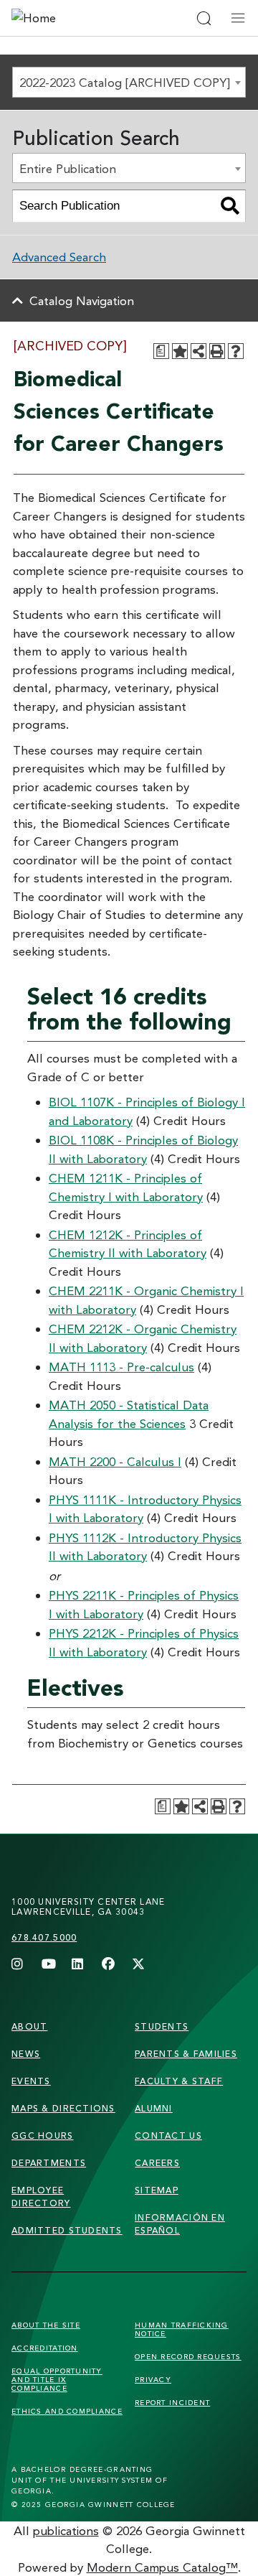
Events (31, 2081)
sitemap (157, 2190)
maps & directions (63, 2108)
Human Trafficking (182, 2329)
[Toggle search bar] (204, 18)
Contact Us (168, 2136)
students (162, 2026)
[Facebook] (108, 1965)
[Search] (230, 206)
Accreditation (45, 2348)
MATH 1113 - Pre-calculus (121, 1367)
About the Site (46, 2325)
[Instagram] (18, 1965)
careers (157, 2163)
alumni (154, 2108)
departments (49, 2163)
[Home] (77, 18)
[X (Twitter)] (138, 1965)
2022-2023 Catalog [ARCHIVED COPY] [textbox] (125, 82)
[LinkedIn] (78, 1965)
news (26, 2054)
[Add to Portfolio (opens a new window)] (180, 351)
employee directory (41, 2197)
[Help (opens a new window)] (236, 351)
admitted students (67, 2230)
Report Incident (172, 2402)
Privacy (153, 2379)
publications (66, 2530)
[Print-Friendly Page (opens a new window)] (217, 351)
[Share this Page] (199, 351)
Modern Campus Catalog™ (162, 2567)
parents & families (186, 2054)
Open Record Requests (188, 2356)
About (29, 2026)
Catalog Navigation (82, 300)
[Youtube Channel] (48, 1965)
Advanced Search (59, 257)
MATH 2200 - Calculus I (115, 1461)
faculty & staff (179, 2081)
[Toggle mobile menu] (238, 18)
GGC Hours (43, 2136)
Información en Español (180, 2224)
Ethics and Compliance (67, 2411)
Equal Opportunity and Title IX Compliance (57, 2379)
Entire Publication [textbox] (68, 168)
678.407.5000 (44, 1937)
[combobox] (129, 82)
